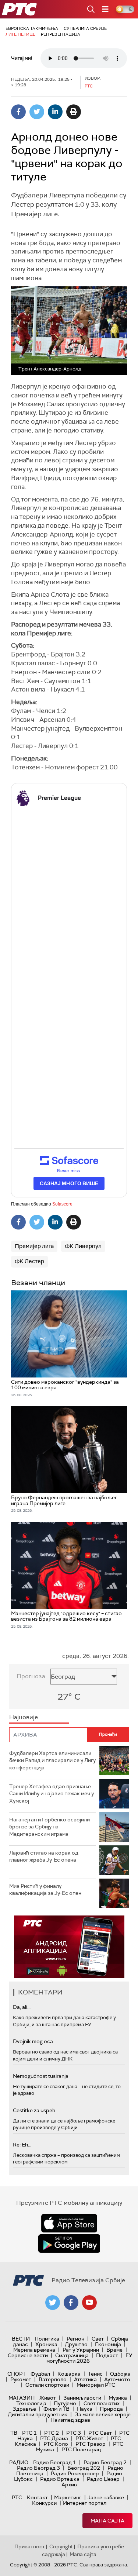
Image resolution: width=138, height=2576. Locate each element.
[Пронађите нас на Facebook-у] (71, 2303)
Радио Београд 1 (55, 2462)
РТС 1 (29, 2433)
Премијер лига (34, 1246)
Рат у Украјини (81, 2350)
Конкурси (44, 2503)
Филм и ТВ (56, 2409)
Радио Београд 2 (105, 2462)
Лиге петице (20, 34)
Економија (108, 2344)
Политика (47, 2339)
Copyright (61, 2546)
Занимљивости (82, 2398)
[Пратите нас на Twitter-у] (53, 2303)
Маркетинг (68, 2497)
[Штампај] (74, 112)
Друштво (76, 2344)
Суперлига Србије (85, 28)
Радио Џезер (103, 2479)
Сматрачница (72, 2355)
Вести (21, 2339)
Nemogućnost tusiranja (41, 2076)
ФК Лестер (29, 1261)
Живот (48, 2398)
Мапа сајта (107, 2521)
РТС (17, 2497)
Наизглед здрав (70, 2420)
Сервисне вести (28, 2355)
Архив (69, 2484)
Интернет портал (85, 2503)
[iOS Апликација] (69, 1947)
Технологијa (31, 2403)
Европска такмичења (32, 28)
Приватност (30, 2546)
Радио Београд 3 (38, 2468)
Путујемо (65, 2403)
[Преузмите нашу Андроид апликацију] (69, 2244)
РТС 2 (52, 2433)
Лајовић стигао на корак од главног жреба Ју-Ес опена (44, 1856)
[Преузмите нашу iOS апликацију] (69, 2223)
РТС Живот (89, 2438)
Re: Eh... (22, 2145)
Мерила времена (34, 2350)
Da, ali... (22, 2007)
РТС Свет (100, 2433)
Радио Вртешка (60, 2479)
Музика (118, 2398)
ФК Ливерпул (83, 1246)
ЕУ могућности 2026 (89, 2358)
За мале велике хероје (103, 2414)
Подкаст (107, 2355)
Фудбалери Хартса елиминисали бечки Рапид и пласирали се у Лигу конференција (52, 1760)
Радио (19, 2462)
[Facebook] (18, 112)
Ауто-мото (117, 2379)
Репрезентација (61, 34)
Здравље (24, 2409)
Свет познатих (102, 2403)
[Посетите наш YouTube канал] (89, 2303)
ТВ (14, 2433)
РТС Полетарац (81, 2449)
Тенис (95, 2374)
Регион (75, 2339)
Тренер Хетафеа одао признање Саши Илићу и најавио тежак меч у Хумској (52, 1794)
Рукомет (21, 2379)
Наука (85, 2409)
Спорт (17, 2374)
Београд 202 (84, 2468)
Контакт (37, 2497)
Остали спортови (47, 2385)
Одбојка (120, 2374)
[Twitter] (37, 112)
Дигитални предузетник (38, 2414)
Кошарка (69, 2374)
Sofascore (62, 1204)
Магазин (22, 2398)
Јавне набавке (106, 2497)
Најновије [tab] (24, 1717)
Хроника (46, 2344)
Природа (111, 2409)
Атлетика (85, 2379)
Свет (98, 2339)
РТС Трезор (91, 2444)
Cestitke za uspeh (34, 2110)
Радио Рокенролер (75, 2473)
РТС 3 (74, 2433)
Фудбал (40, 2374)
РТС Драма (54, 2438)
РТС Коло (56, 2444)
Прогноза (31, 1676)
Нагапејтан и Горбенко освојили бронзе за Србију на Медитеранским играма (49, 1827)
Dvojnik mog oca (33, 2041)
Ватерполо (53, 2379)
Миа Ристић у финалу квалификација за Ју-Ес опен (45, 1890)
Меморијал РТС (96, 2385)
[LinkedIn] (55, 112)
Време (114, 2350)
